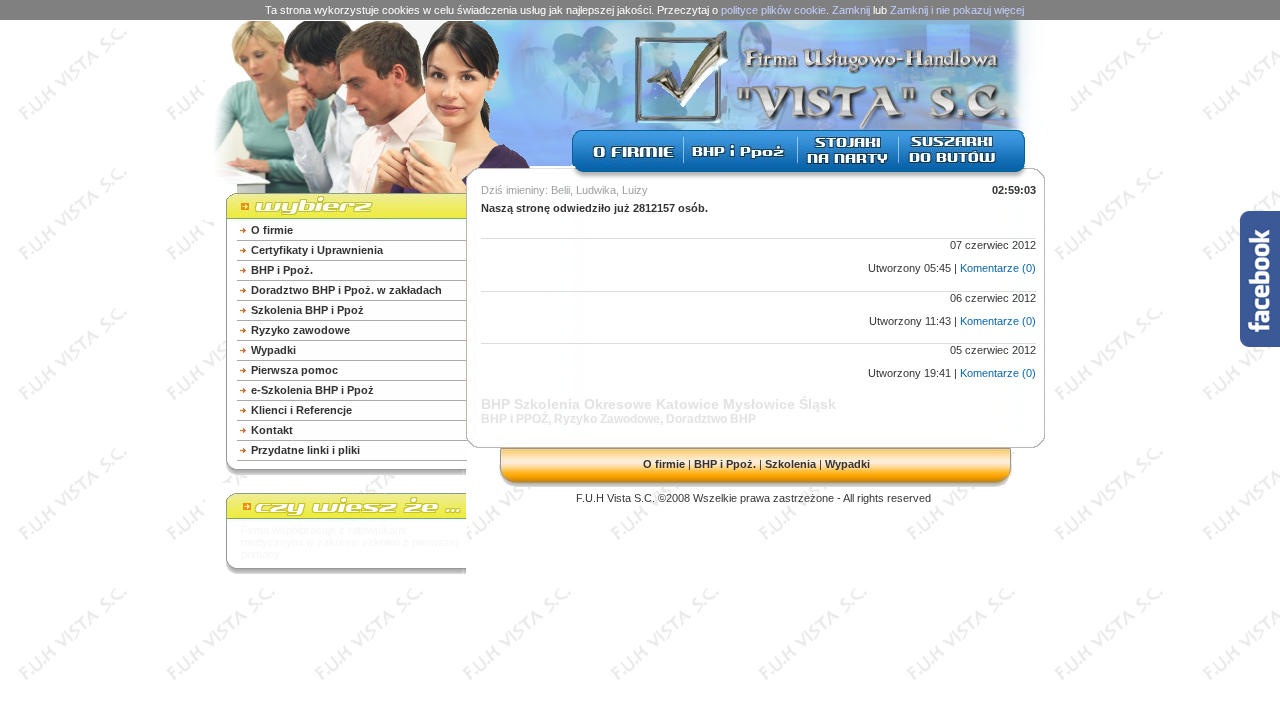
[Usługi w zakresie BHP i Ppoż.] (740, 162)
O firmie (272, 230)
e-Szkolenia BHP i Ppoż (312, 390)
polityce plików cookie (773, 10)
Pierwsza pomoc (294, 370)
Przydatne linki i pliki (305, 450)
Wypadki (273, 350)
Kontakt (272, 430)
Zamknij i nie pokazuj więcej (957, 10)
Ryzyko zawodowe (300, 330)
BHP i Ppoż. (282, 270)
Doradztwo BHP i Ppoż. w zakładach (346, 290)
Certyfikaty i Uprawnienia (317, 250)
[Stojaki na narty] (848, 162)
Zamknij (851, 10)
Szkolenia (790, 464)
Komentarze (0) (998, 268)
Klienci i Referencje (301, 410)
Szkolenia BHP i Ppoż (307, 310)
